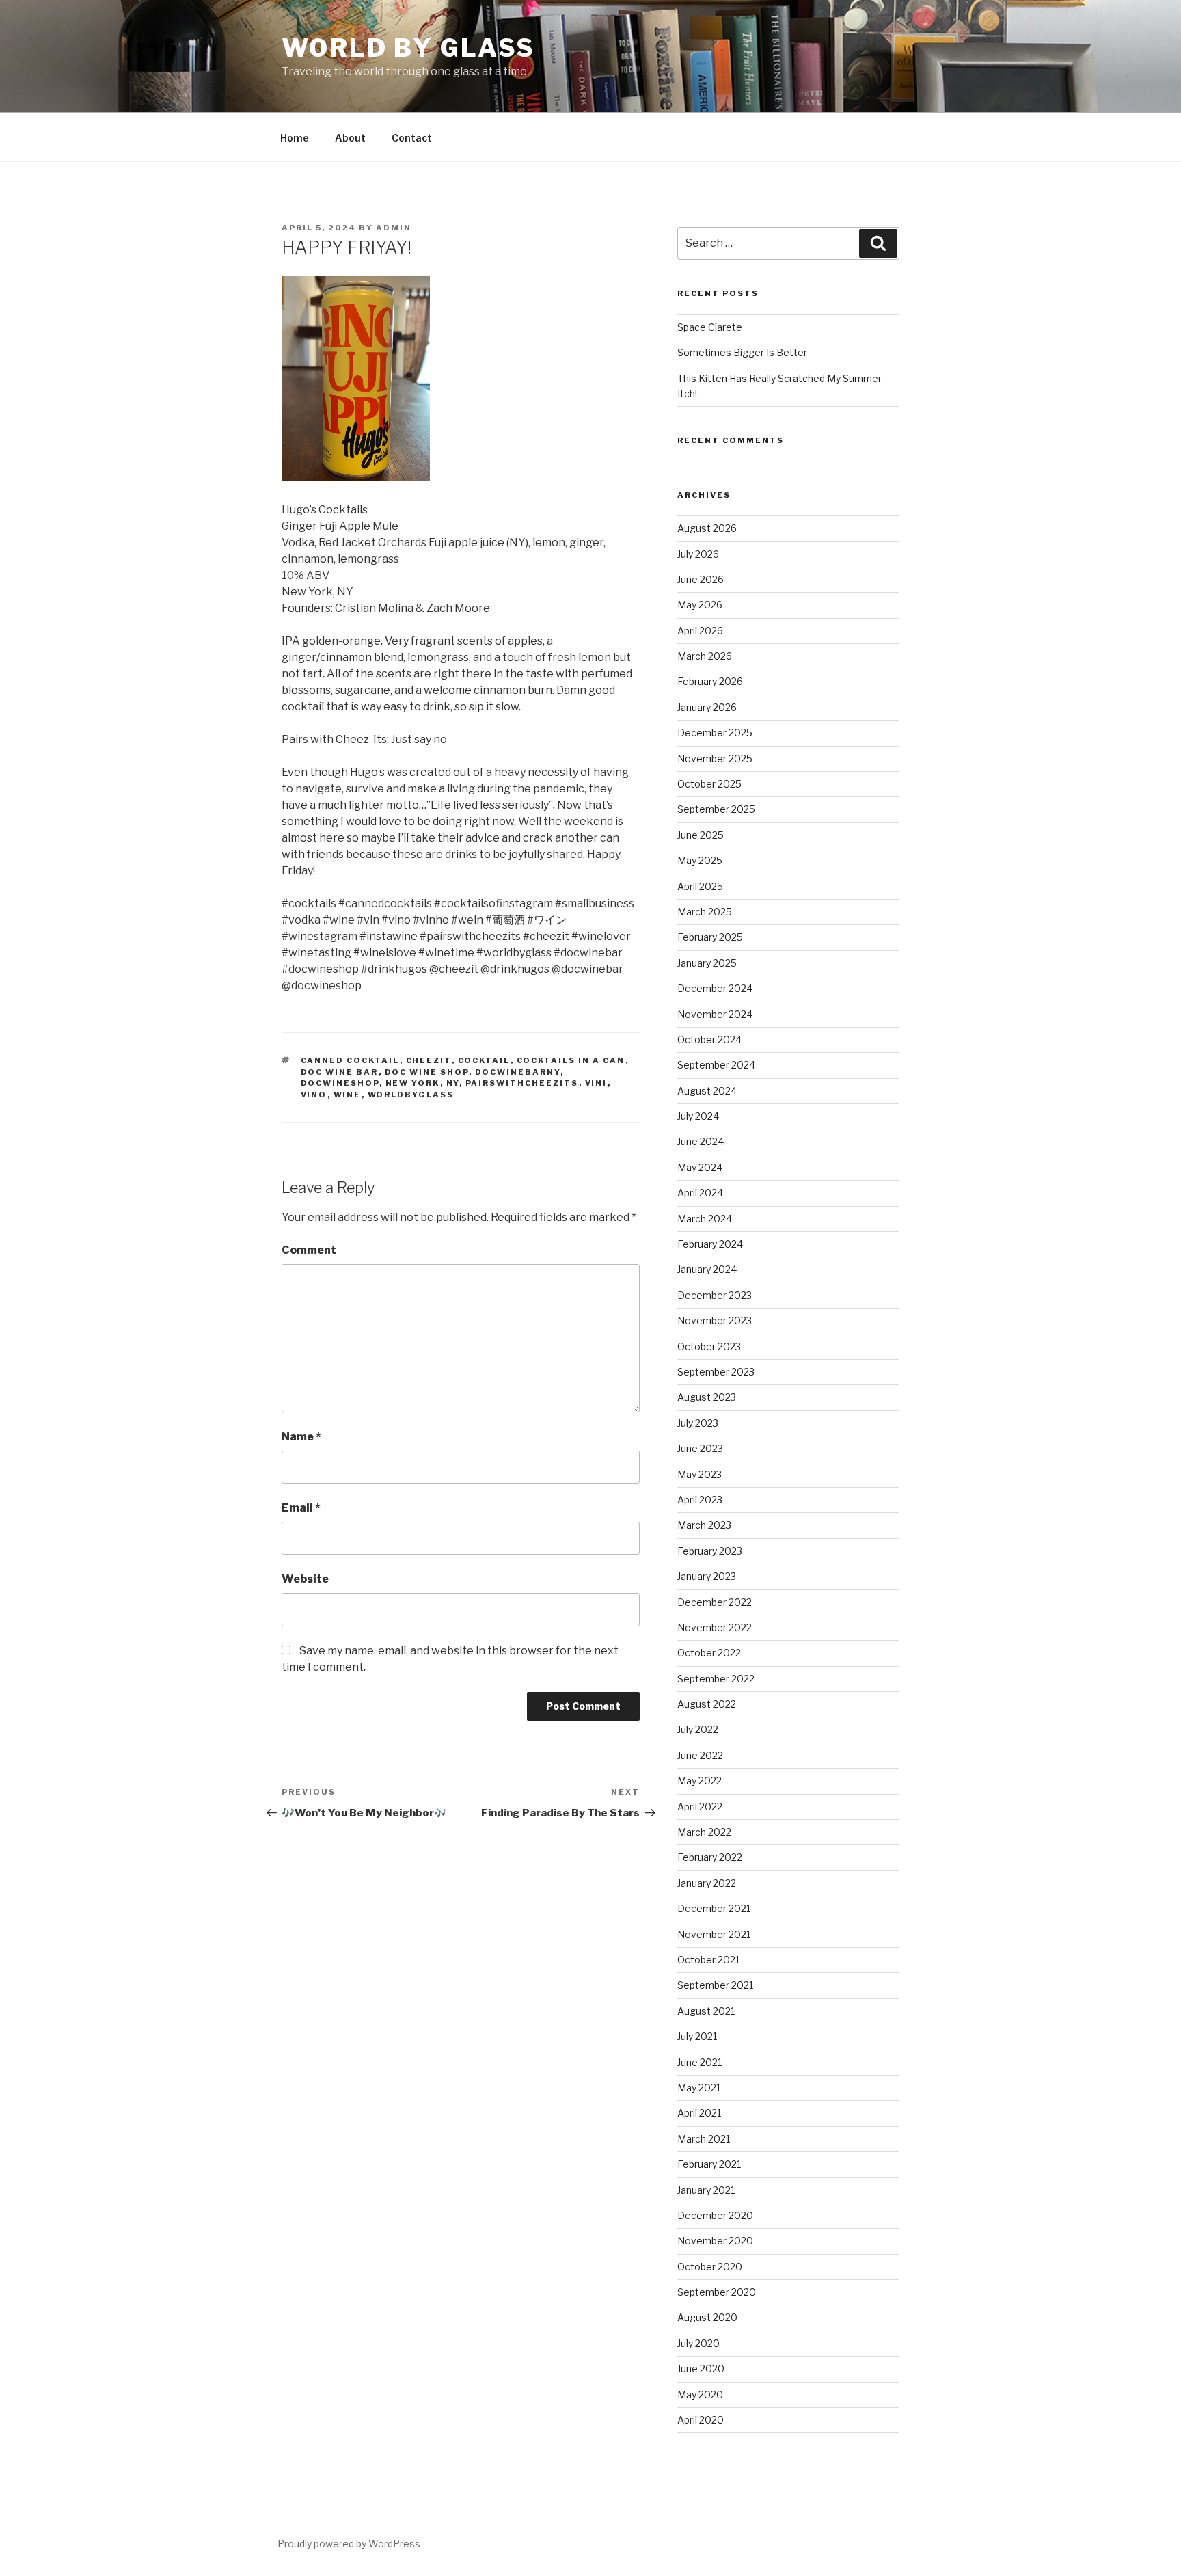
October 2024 (709, 1039)
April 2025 (700, 886)
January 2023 (707, 1576)
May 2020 (700, 2394)
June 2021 (700, 2062)
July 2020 (698, 2343)
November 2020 (715, 2241)
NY (453, 1083)
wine (348, 1095)
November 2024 (715, 1014)
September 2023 (716, 1372)
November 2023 (715, 1320)
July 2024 (698, 1116)
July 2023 (698, 1423)
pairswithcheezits (522, 1083)
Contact (412, 138)
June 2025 (701, 835)
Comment (309, 1250)
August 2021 (706, 2011)
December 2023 (715, 1295)
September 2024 (716, 1065)
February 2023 (710, 1551)
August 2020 (707, 2317)
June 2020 (701, 2369)
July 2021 (697, 2036)
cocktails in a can (571, 1060)
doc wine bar (340, 1072)
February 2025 (710, 937)
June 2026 (701, 579)
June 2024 (701, 1141)
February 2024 (710, 1244)
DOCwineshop (340, 1083)
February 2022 (710, 1857)
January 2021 (706, 2190)
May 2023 (700, 1474)
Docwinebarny (518, 1072)
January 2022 (707, 1883)
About (350, 138)
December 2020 (715, 2215)
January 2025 (707, 963)
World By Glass (408, 48)
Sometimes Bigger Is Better (742, 352)
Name (301, 1437)
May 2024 (700, 1167)
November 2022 (715, 1627)
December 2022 (715, 1602)
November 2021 (714, 1934)
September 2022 (716, 1679)
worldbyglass (411, 1095)
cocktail (484, 1060)
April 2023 (700, 1500)
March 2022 (704, 1832)
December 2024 (715, 988)
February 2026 (710, 681)
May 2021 (699, 2088)
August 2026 (707, 528)
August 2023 (707, 1397)
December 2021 (714, 1908)
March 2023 (704, 1525)
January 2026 (707, 707)
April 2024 (700, 1193)
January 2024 (707, 1269)
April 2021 (699, 2113)
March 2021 (704, 2139)
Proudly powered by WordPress (349, 2544)
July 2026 (698, 554)
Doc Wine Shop (427, 1072)
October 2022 (709, 1653)
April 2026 (700, 631)
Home (295, 138)
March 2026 (705, 656)
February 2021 (709, 2164)
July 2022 (698, 1729)
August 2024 (707, 1091)
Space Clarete (710, 327)
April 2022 (700, 1807)
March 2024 (705, 1219)
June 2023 (700, 1448)
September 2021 (715, 1985)
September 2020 (717, 2292)
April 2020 (701, 2420)
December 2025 (715, 733)
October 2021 (708, 1960)
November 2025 (715, 759)
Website (305, 1579)
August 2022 (707, 1704)
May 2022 (700, 1781)
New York (413, 1083)
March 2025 (705, 912)
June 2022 (700, 1755)
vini (596, 1083)
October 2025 (709, 784)
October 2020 (710, 2267)
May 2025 (700, 860)
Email (301, 1508)
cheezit (429, 1060)
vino (314, 1095)
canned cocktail (350, 1060)
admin (394, 228)
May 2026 (700, 605)
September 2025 (716, 809)
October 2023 (709, 1346)
